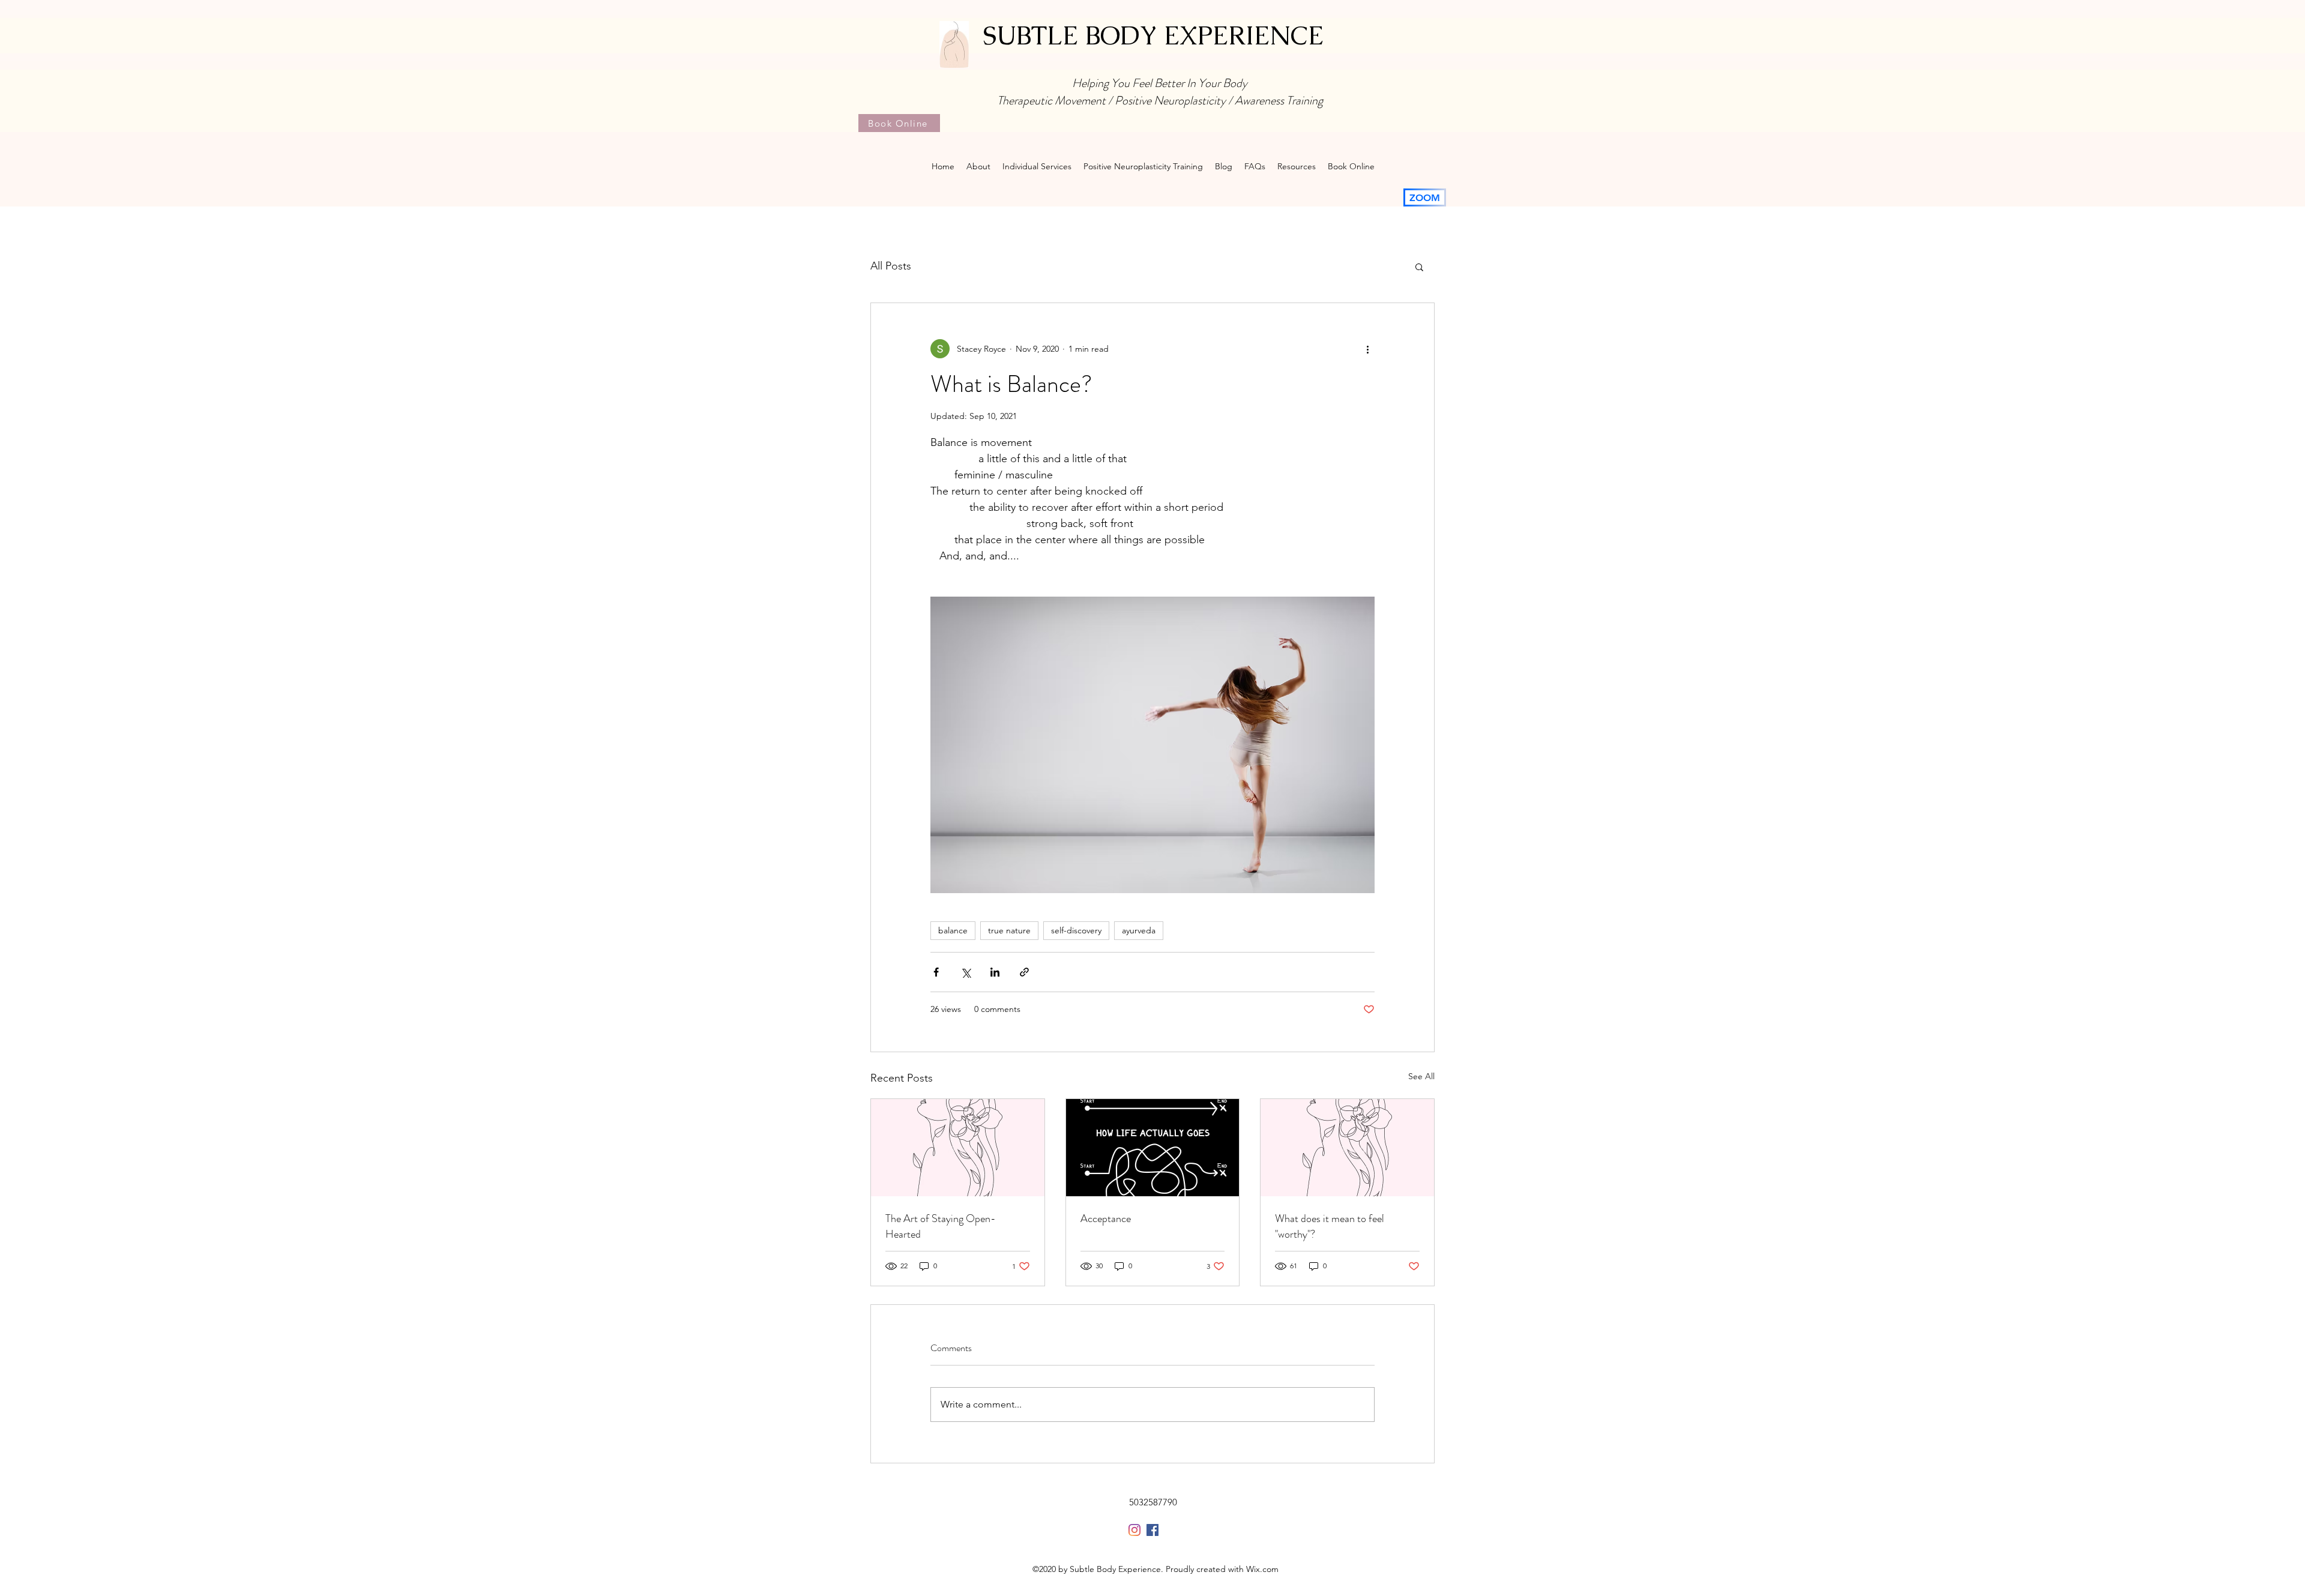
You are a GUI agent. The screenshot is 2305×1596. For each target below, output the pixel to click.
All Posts (891, 266)
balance (953, 930)
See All (1421, 1076)
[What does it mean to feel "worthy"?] (1347, 1148)
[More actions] (1367, 349)
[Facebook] (1152, 1530)
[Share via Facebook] (936, 972)
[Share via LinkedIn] (995, 972)
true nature (1009, 930)
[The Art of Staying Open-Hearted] (958, 1148)
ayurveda (1139, 930)
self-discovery (1076, 930)
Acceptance (1106, 1218)
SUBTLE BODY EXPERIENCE (1153, 35)
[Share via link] (1024, 972)
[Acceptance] (1153, 1148)
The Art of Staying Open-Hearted (941, 1226)
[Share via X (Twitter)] (966, 972)
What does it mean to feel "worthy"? (1330, 1226)
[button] (1419, 267)
